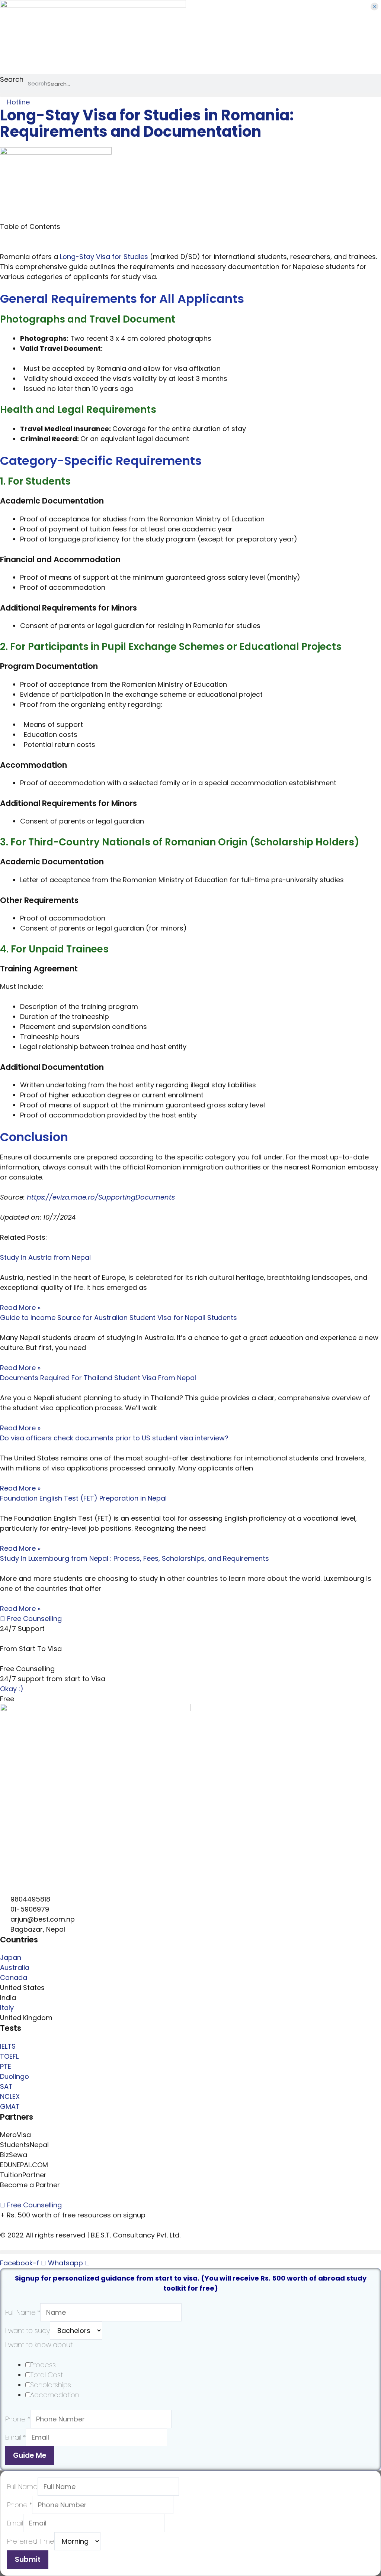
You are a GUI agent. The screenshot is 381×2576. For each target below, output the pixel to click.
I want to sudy (28, 2331)
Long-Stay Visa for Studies (104, 257)
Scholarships (51, 2385)
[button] (190, 95)
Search (12, 79)
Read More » (20, 1308)
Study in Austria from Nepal (45, 1257)
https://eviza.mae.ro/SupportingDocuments (101, 1197)
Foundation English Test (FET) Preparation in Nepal (83, 1498)
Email (15, 2437)
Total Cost (47, 2375)
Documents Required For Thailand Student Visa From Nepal (98, 1378)
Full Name (23, 2312)
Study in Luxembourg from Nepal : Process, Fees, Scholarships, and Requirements (135, 1558)
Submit (28, 2559)
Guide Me (30, 2455)
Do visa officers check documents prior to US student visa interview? (114, 1438)
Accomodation (55, 2395)
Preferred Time (31, 2541)
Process (43, 2365)
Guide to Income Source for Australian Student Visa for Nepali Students (119, 1318)
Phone (18, 2419)
